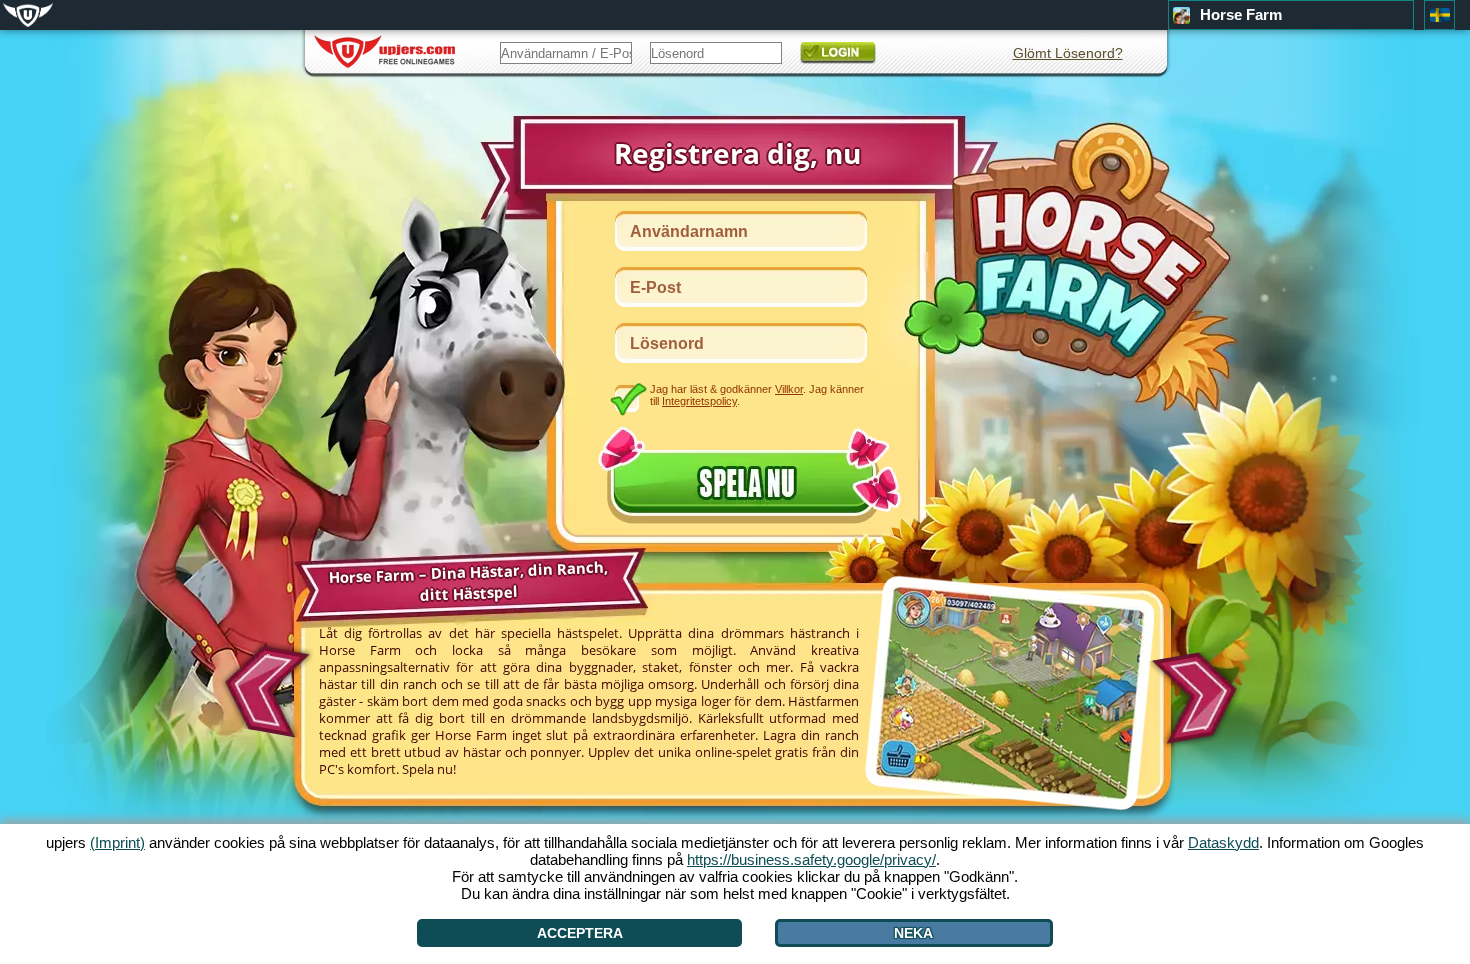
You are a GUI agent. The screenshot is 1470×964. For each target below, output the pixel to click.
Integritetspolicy (699, 401)
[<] (263, 685)
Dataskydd (1223, 842)
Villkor (789, 389)
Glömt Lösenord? (1068, 53)
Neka (913, 933)
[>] (1200, 699)
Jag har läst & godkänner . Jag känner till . (757, 395)
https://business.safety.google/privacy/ (811, 859)
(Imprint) (117, 842)
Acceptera (580, 933)
